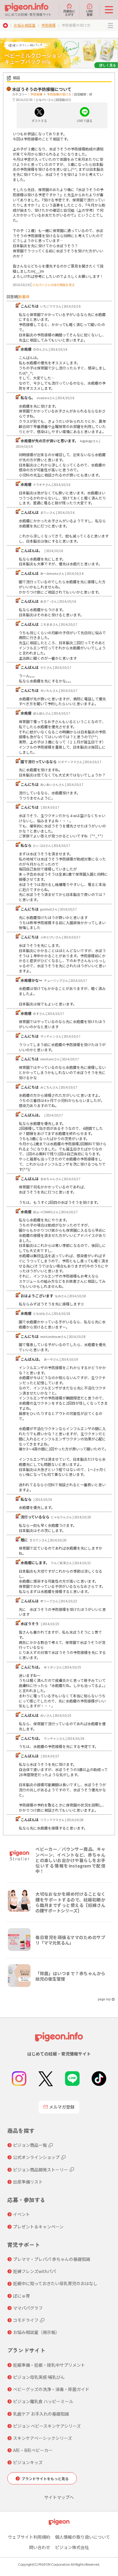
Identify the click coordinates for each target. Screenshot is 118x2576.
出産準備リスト (28, 2182)
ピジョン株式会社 (72, 2547)
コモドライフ (26, 2320)
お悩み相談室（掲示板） (36, 2332)
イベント (21, 2214)
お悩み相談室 (25, 25)
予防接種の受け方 (59, 94)
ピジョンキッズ (28, 2462)
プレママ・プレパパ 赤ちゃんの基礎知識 (52, 2259)
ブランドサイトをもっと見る (45, 2478)
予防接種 (48, 25)
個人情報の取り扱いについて (83, 2537)
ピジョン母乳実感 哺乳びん (39, 2377)
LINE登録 (90, 12)
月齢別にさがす (69, 12)
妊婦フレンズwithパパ (34, 2271)
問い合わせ (40, 2547)
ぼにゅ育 (21, 2296)
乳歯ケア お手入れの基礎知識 (41, 2414)
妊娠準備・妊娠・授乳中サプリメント (49, 2365)
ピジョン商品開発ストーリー (41, 2170)
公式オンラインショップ (36, 2157)
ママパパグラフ (28, 2308)
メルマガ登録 (62, 2107)
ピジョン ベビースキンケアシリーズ (47, 2426)
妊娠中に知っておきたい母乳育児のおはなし (55, 2283)
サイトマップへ (59, 2497)
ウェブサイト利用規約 (29, 2537)
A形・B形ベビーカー (33, 2450)
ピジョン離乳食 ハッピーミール (43, 2401)
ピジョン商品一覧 (30, 2145)
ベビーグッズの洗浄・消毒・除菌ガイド (51, 2389)
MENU (110, 25)
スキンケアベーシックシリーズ (43, 2438)
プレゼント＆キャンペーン (38, 2227)
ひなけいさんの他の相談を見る (54, 285)
